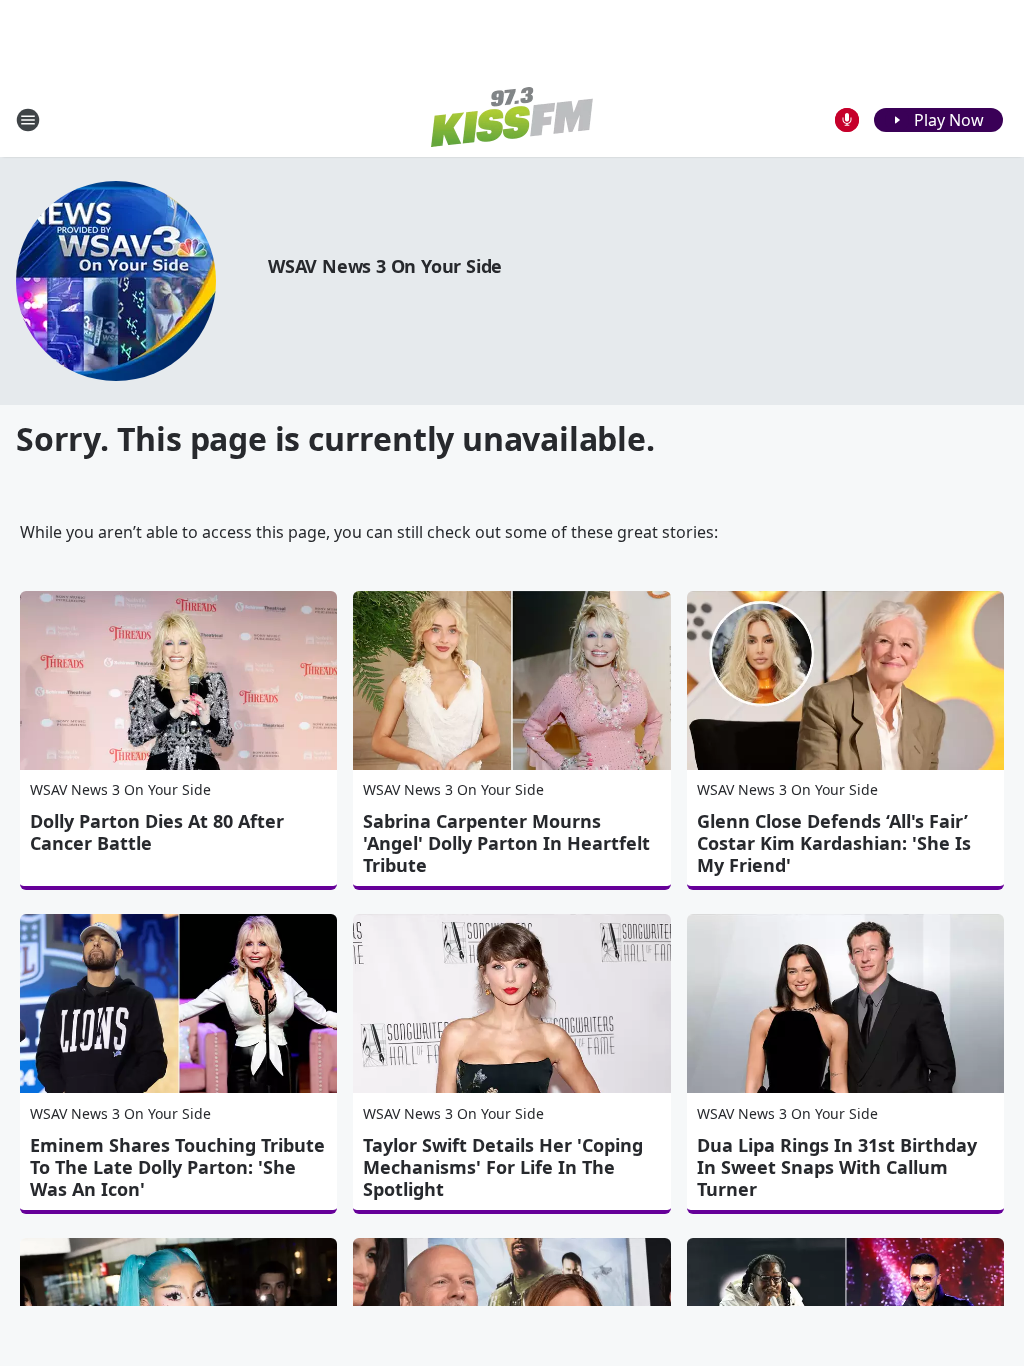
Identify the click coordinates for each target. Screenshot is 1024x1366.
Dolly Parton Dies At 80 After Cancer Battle (157, 832)
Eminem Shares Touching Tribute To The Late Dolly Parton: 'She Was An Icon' (177, 1167)
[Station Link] (512, 119)
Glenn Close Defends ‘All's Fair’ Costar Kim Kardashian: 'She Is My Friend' (834, 843)
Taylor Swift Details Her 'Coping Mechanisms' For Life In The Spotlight (503, 1167)
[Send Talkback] (847, 120)
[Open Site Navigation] (28, 120)
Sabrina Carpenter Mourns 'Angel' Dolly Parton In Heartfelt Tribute (506, 843)
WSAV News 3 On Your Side (385, 266)
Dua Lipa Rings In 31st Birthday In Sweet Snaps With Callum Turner (837, 1167)
